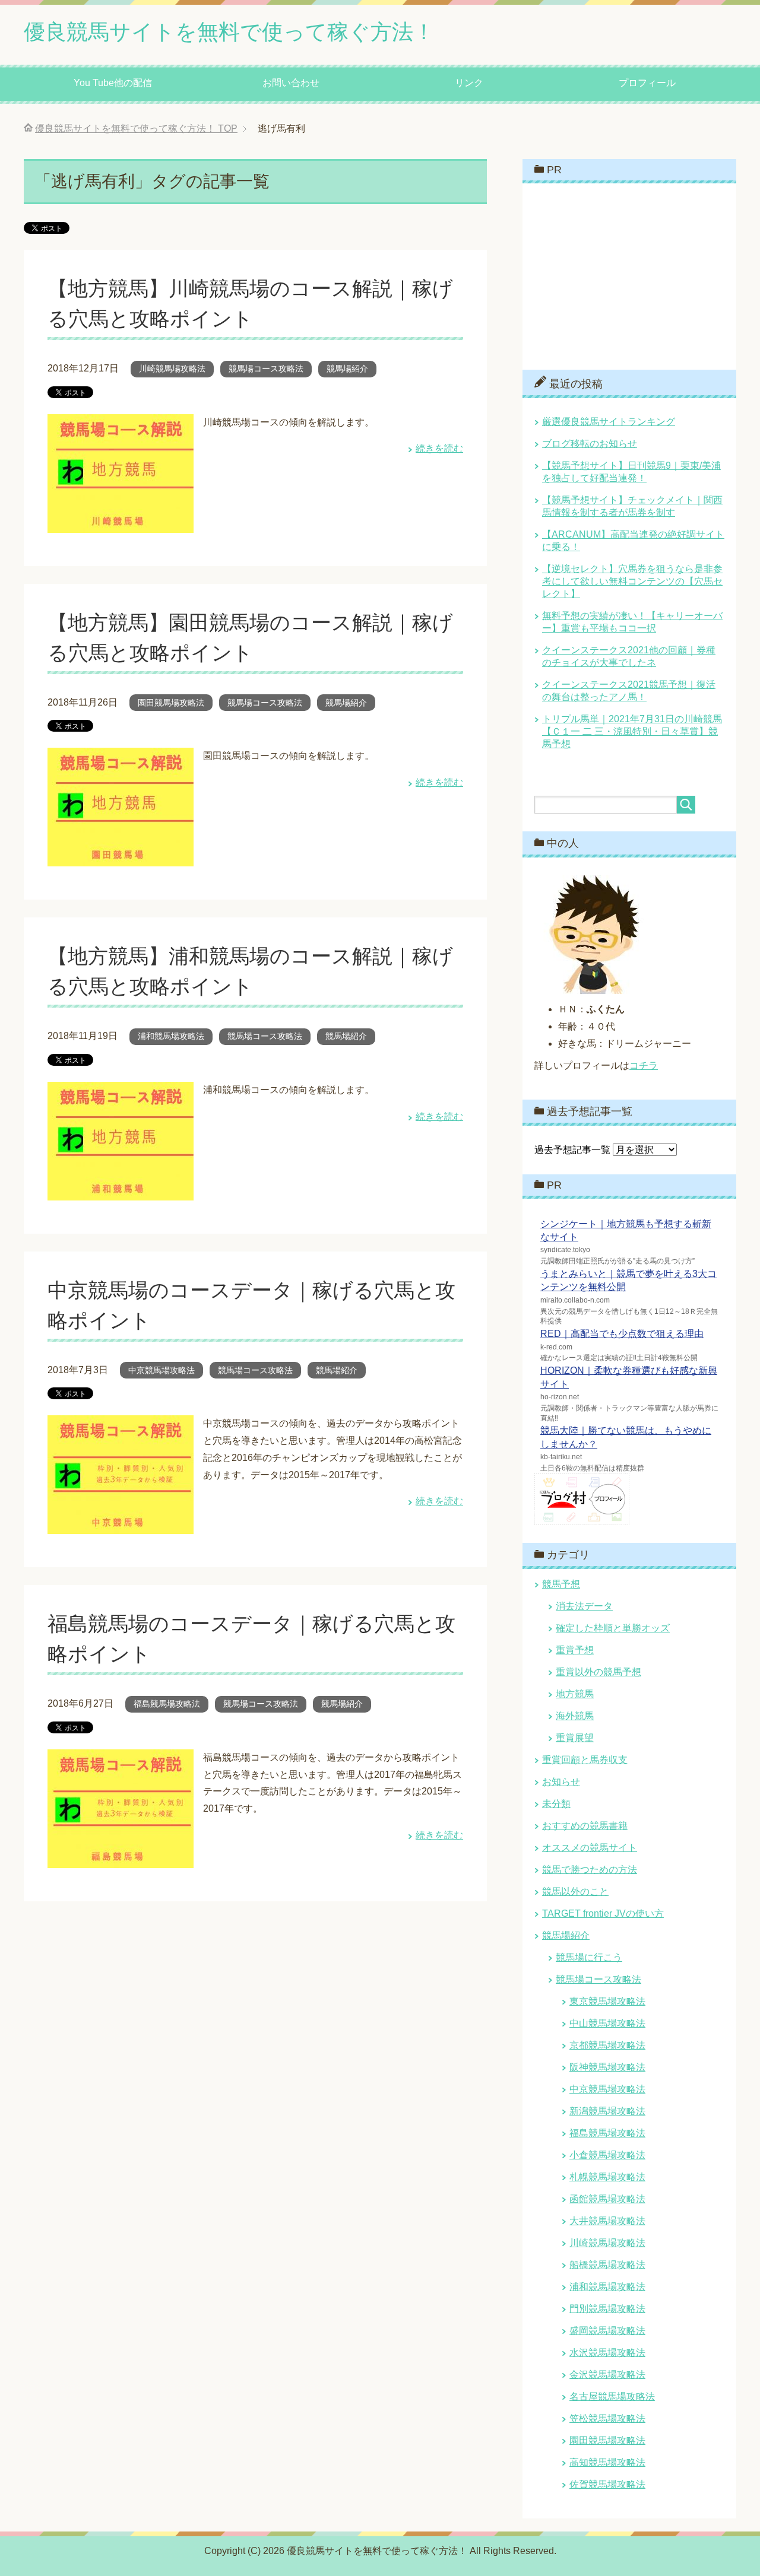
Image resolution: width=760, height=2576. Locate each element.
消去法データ (584, 1606)
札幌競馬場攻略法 (607, 2177)
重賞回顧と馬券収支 (585, 1760)
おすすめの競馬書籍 (585, 1826)
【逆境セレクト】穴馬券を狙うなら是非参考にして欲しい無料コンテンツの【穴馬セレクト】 (632, 581)
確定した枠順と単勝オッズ (613, 1628)
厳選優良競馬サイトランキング (609, 422)
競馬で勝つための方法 (590, 1870)
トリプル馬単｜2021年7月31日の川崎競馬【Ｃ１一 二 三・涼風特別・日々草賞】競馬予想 (632, 731)
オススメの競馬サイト (590, 1848)
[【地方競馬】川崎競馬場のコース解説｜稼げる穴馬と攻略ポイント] (121, 524)
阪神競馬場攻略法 (607, 2067)
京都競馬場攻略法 (607, 2045)
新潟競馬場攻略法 (607, 2111)
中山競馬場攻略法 (607, 2023)
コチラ (644, 1065)
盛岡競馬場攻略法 (607, 2331)
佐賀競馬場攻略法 (607, 2484)
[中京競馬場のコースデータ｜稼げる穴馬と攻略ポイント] (121, 1525)
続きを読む (439, 448)
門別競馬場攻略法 (607, 2309)
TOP (136, 128)
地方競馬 (575, 1694)
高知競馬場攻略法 (607, 2462)
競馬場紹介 (347, 369)
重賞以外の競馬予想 (598, 1672)
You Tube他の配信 (113, 83)
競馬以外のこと (575, 1891)
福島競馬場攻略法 (167, 1704)
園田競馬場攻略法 (171, 703)
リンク (469, 83)
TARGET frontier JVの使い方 (603, 1913)
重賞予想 (575, 1650)
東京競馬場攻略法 (607, 2001)
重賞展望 (575, 1738)
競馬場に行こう (589, 1957)
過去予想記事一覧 (572, 1150)
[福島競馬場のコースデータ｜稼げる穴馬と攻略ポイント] (121, 1859)
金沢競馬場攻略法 (607, 2375)
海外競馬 (575, 1716)
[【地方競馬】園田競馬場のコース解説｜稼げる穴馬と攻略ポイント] (121, 857)
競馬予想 (561, 1584)
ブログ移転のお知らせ (590, 444)
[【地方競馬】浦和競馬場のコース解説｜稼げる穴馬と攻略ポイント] (121, 1191)
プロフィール (647, 83)
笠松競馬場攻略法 (607, 2418)
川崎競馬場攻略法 (172, 369)
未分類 (556, 1804)
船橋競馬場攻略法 (607, 2265)
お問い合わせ (291, 83)
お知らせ (561, 1782)
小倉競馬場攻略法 (607, 2155)
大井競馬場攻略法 (607, 2221)
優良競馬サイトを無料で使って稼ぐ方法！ (229, 32)
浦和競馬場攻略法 (171, 1036)
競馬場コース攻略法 (266, 369)
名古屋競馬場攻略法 (612, 2396)
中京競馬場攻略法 (161, 1370)
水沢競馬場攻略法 (607, 2353)
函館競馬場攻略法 (607, 2199)
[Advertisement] (623, 275)
